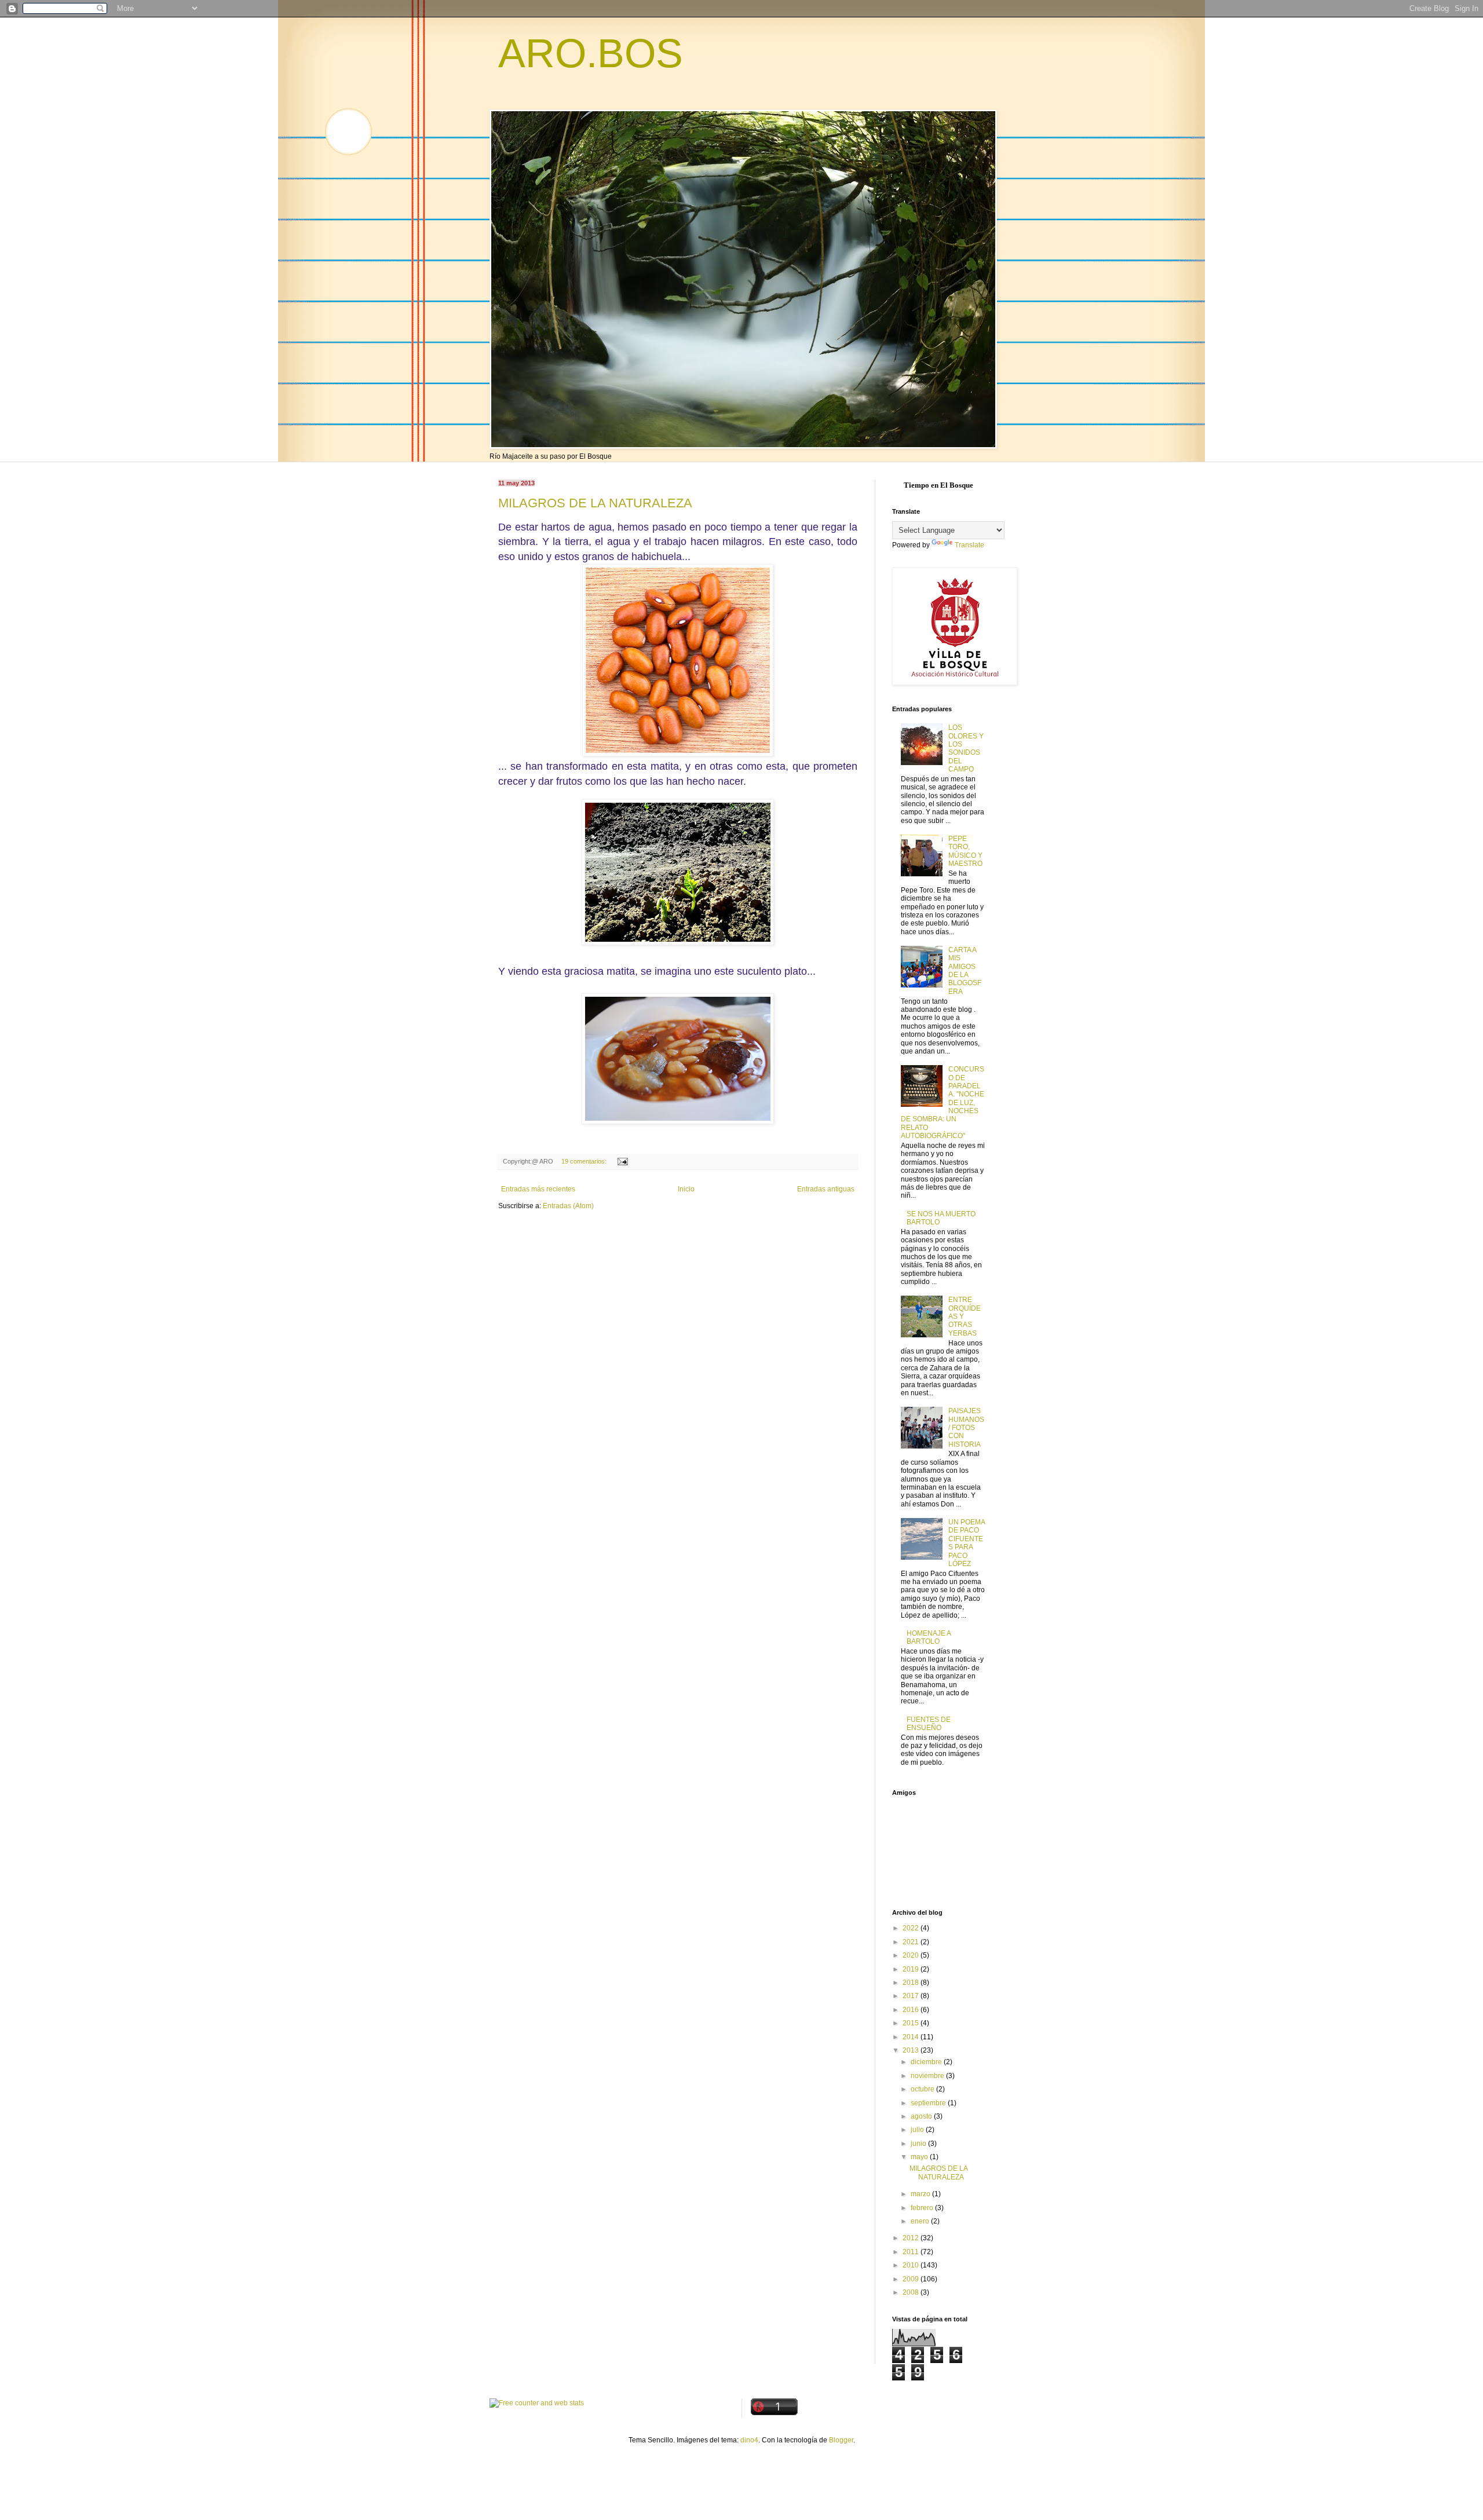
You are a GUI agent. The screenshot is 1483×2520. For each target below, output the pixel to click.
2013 (912, 2050)
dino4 (749, 2440)
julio (918, 2130)
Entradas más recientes (538, 1189)
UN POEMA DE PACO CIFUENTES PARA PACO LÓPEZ (967, 1543)
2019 (912, 1969)
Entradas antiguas (826, 1189)
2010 (912, 2265)
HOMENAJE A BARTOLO (929, 1637)
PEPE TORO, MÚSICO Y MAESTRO (965, 851)
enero (921, 2221)
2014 (912, 2037)
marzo (921, 2194)
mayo (920, 2157)
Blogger (841, 2440)
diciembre (927, 2062)
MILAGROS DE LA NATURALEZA (595, 503)
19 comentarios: (585, 1161)
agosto (922, 2116)
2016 (912, 2010)
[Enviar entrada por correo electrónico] (622, 1161)
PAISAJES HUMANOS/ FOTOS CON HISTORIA (966, 1428)
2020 (912, 1955)
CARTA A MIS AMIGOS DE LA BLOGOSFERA (965, 971)
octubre (923, 2089)
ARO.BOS (591, 53)
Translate (969, 545)
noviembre (928, 2076)
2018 (912, 1983)
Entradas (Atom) (568, 1206)
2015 (912, 2023)
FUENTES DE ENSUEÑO (929, 1724)
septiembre (929, 2103)
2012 (912, 2238)
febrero (923, 2208)
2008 (912, 2292)
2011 (912, 2252)
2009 (912, 2279)
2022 (912, 1928)
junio (919, 2144)
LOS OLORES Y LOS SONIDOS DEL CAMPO (966, 748)
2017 (912, 1996)
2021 (912, 1942)
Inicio (686, 1189)
